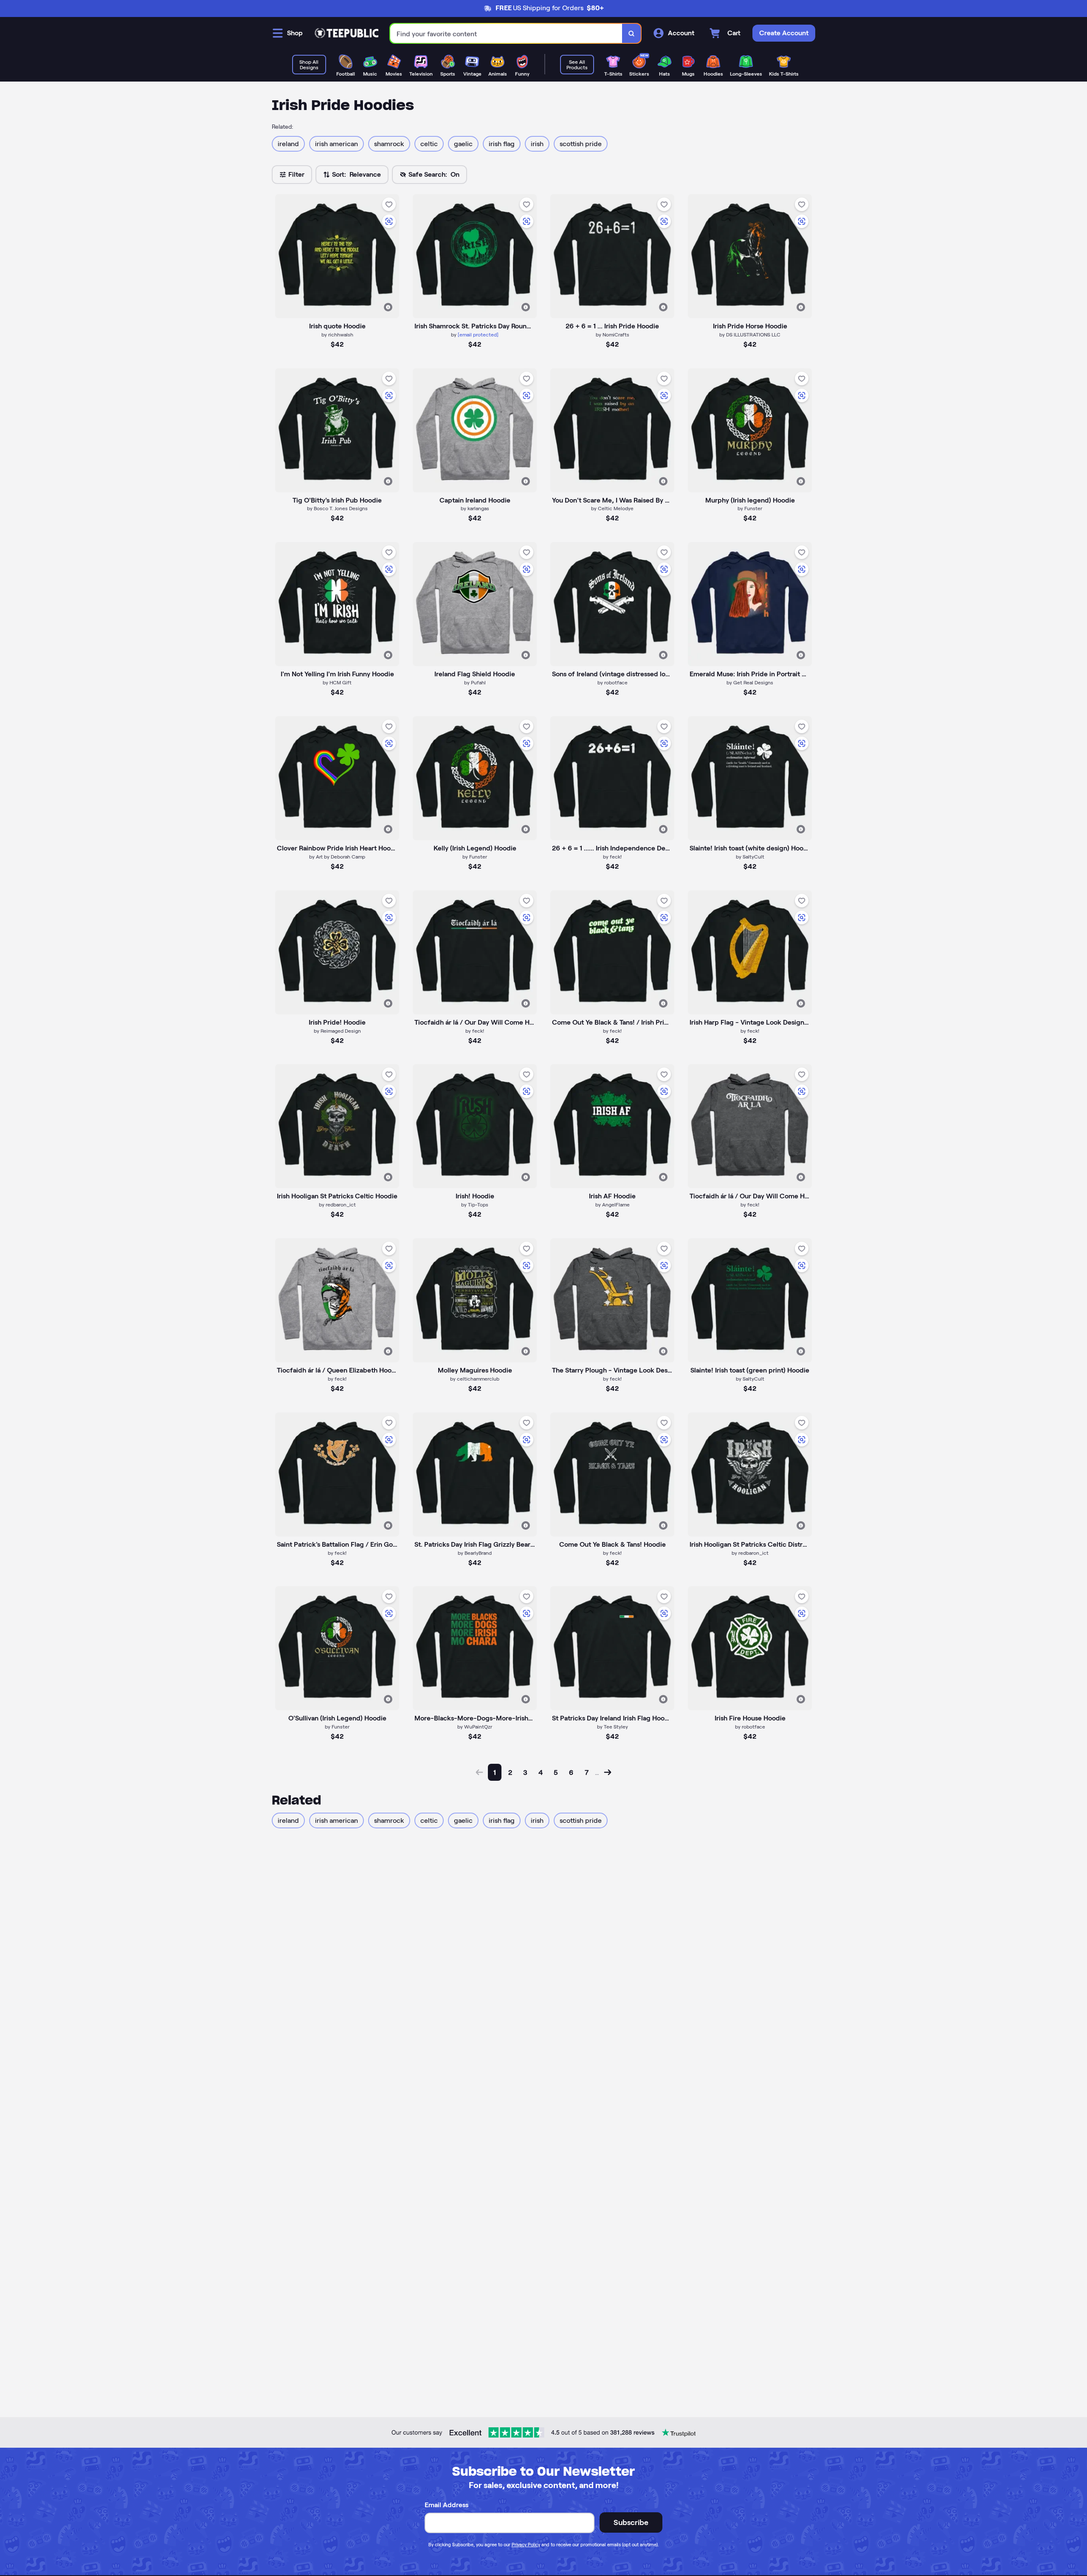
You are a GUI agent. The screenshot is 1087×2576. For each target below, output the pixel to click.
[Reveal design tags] (388, 307)
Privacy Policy (526, 2545)
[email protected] (478, 335)
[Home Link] (346, 33)
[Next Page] (608, 1772)
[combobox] (506, 33)
